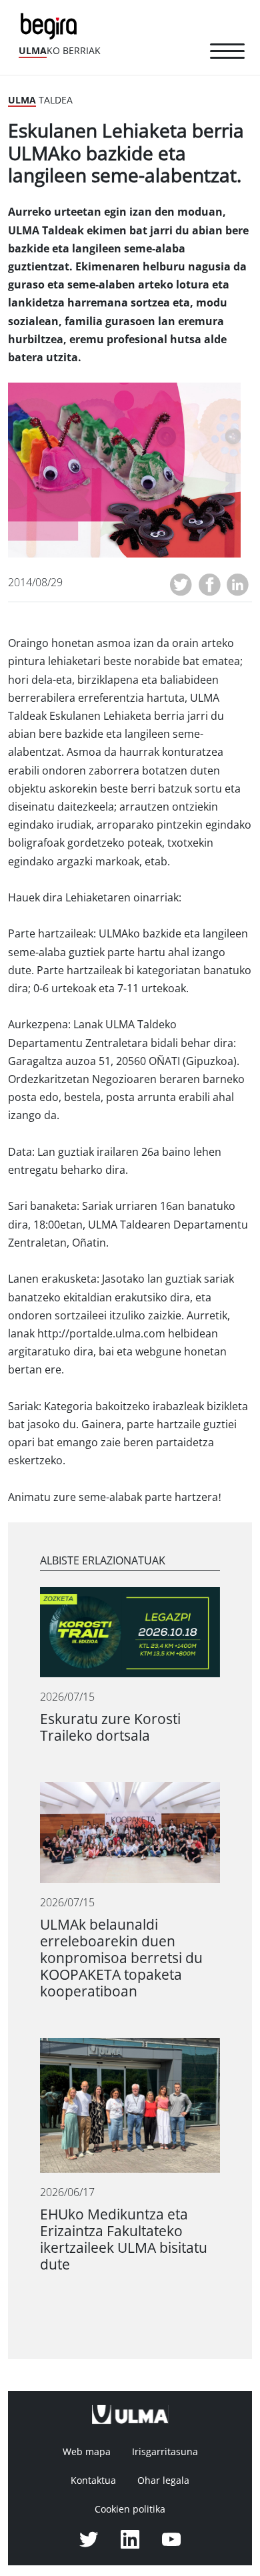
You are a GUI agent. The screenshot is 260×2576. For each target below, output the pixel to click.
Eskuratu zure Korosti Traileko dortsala (110, 1727)
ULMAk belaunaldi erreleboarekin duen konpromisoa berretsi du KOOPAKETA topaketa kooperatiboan (121, 1958)
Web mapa (87, 2452)
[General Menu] (227, 53)
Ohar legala (163, 2481)
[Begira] (51, 25)
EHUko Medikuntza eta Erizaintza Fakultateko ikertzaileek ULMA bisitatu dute (124, 2239)
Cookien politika (130, 2509)
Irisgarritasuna (165, 2452)
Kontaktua (93, 2481)
